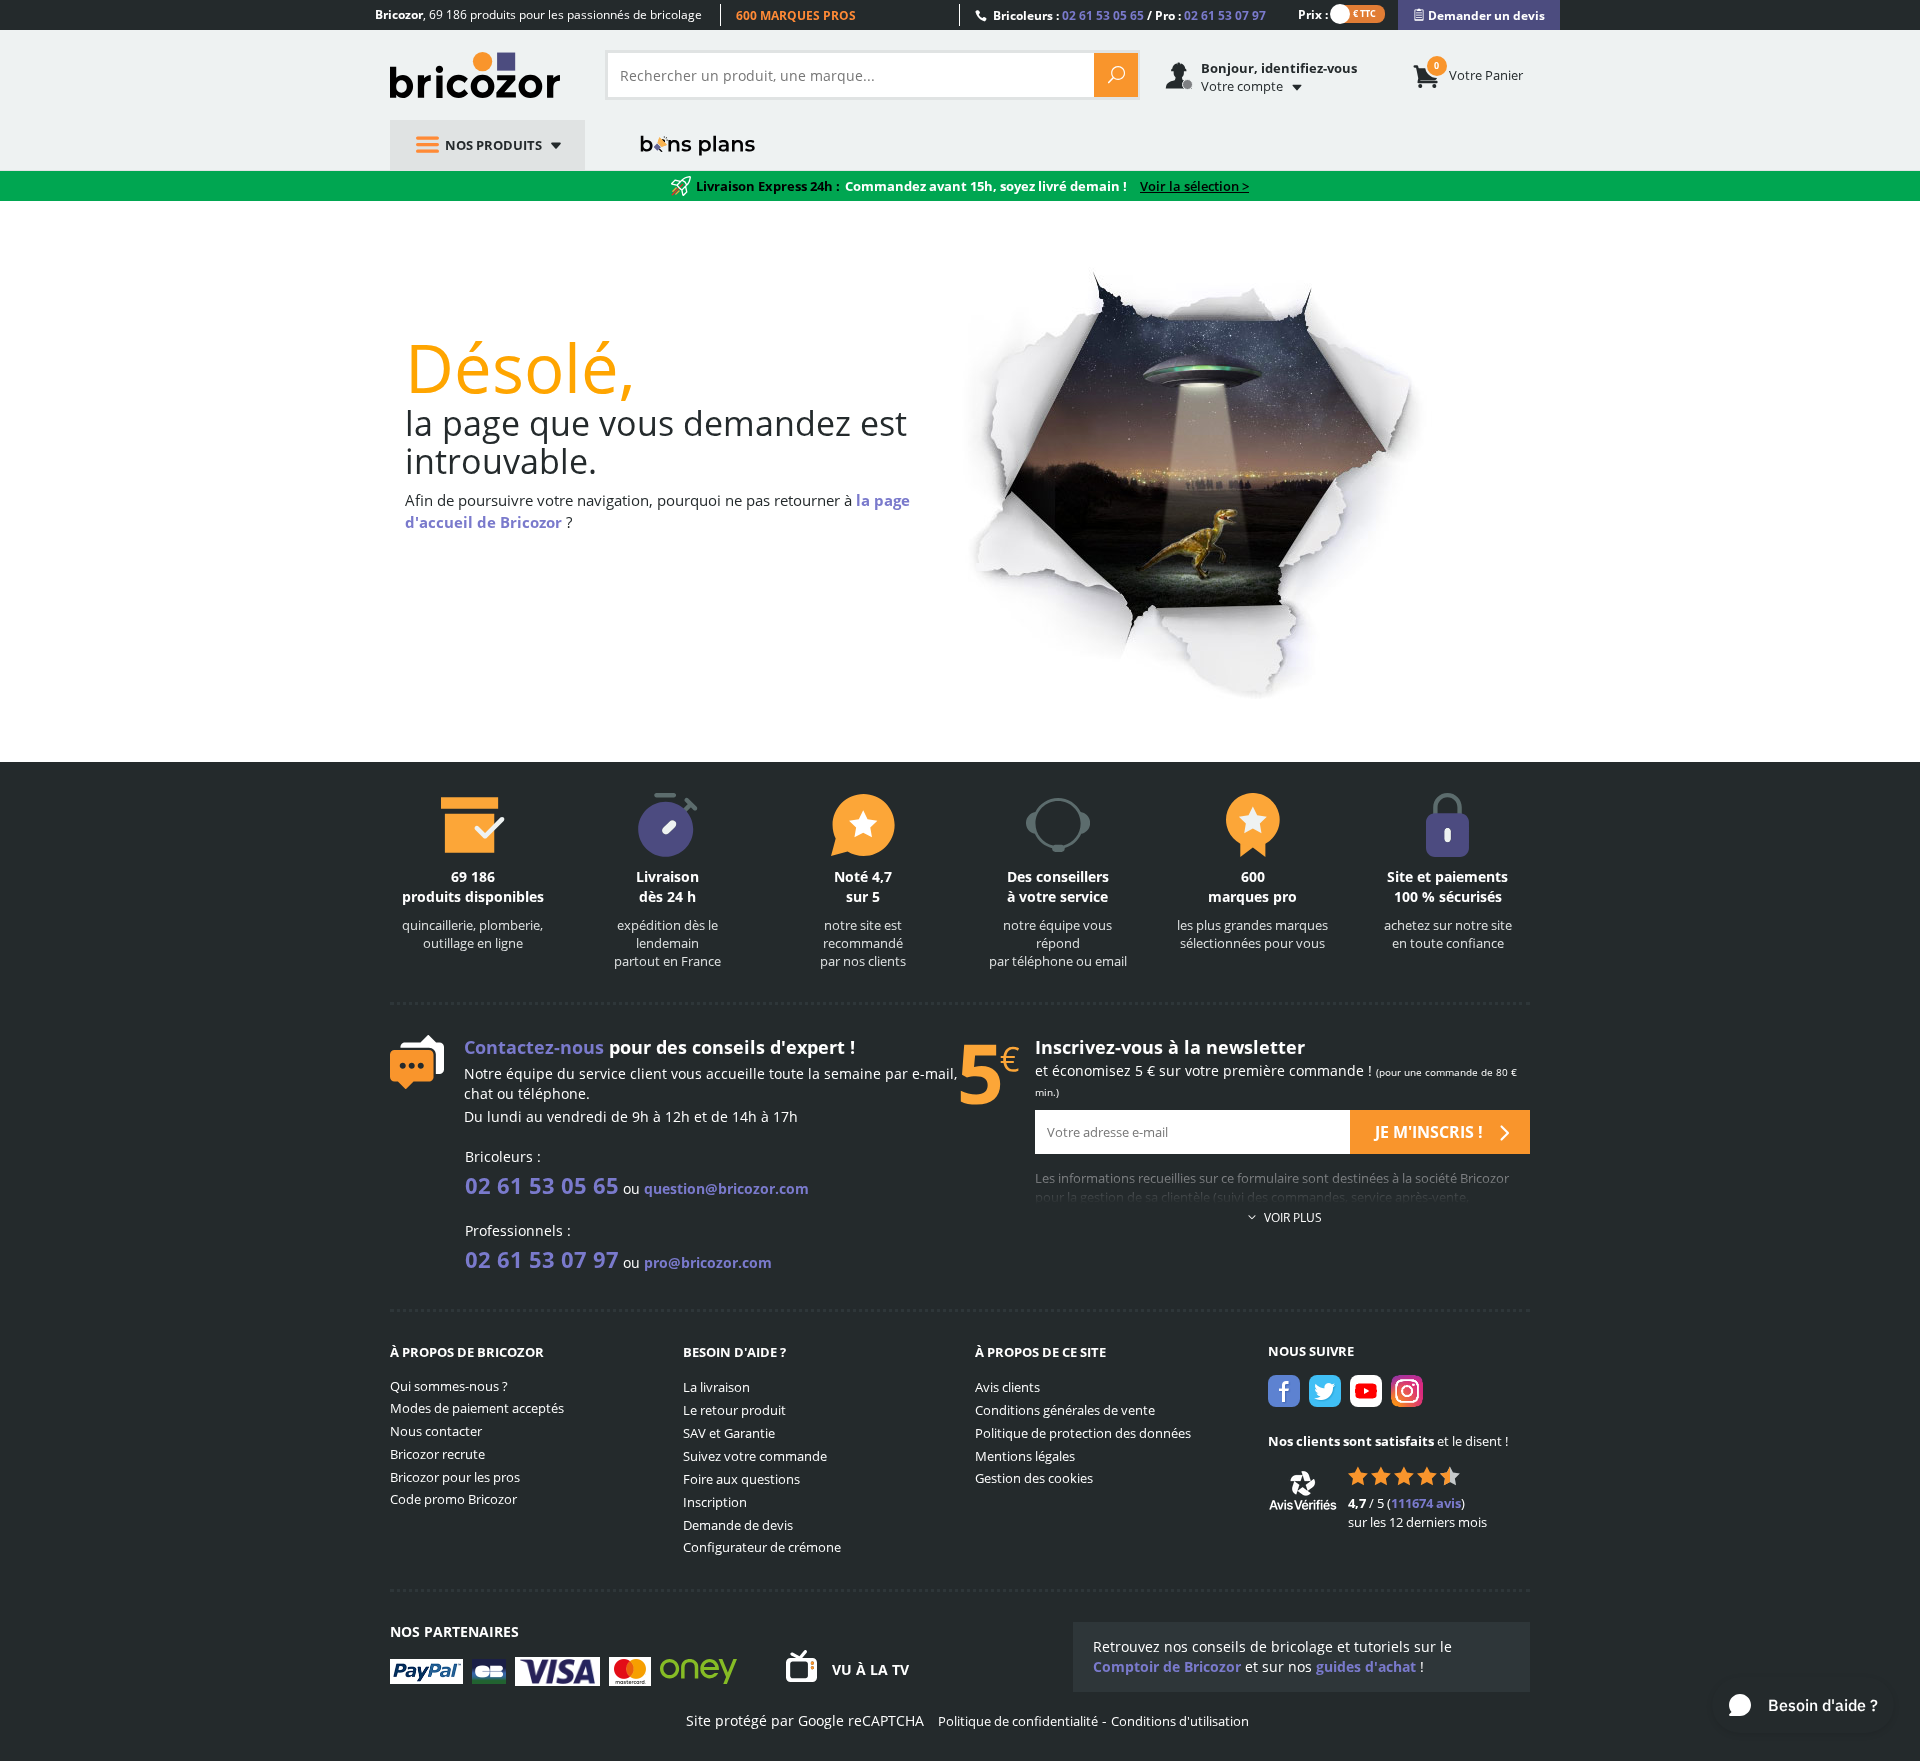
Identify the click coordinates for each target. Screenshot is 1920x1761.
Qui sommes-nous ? (449, 1386)
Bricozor (482, 75)
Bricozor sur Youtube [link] (1366, 1391)
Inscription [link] (715, 1502)
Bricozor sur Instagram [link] (1407, 1391)
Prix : (1313, 13)
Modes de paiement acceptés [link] (477, 1408)
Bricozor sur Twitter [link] (1325, 1391)
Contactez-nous (534, 1047)
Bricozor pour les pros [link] (455, 1477)
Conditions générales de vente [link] (1065, 1410)
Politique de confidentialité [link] (1018, 1721)
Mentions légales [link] (1025, 1456)
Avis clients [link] (1007, 1387)
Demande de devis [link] (738, 1525)
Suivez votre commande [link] (755, 1456)
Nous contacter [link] (436, 1431)
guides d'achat (1366, 1666)
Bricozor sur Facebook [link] (1284, 1391)
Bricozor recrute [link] (437, 1454)
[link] (1479, 15)
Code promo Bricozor (453, 1499)
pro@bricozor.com (708, 1262)
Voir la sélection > (1194, 186)
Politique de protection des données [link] (1083, 1433)
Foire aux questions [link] (741, 1479)
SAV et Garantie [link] (729, 1433)
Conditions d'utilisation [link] (1180, 1721)
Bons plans (698, 145)
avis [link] (1426, 1503)
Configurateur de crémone (762, 1547)
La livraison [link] (716, 1387)
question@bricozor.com (726, 1188)
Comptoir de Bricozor (1167, 1666)
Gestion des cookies (1034, 1478)
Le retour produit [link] (734, 1410)
